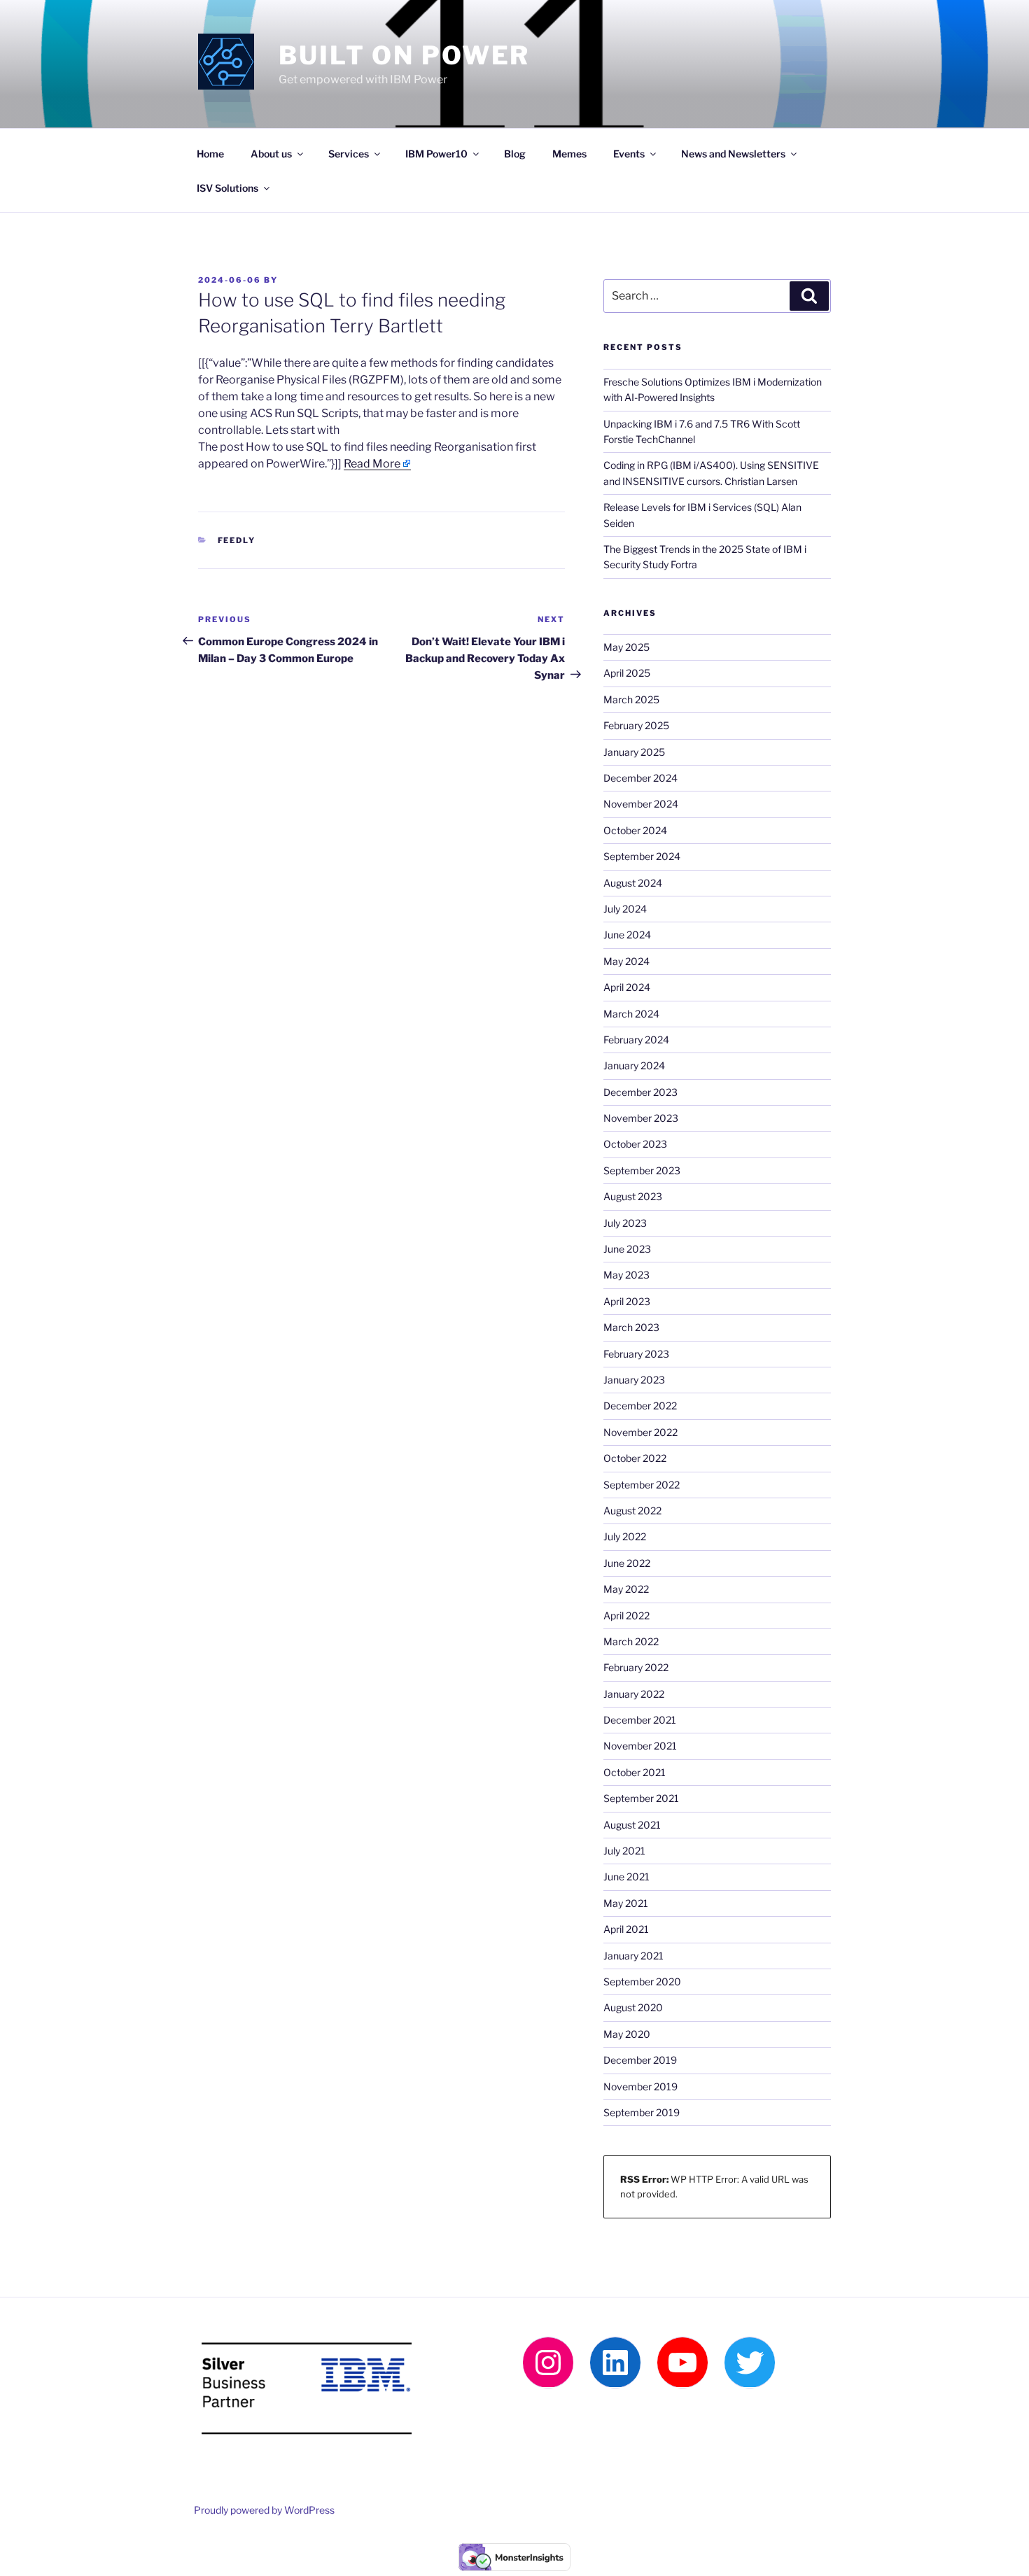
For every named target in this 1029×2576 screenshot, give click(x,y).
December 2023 (640, 1092)
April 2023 (627, 1301)
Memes (569, 154)
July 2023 (625, 1223)
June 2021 (626, 1877)
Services (349, 154)
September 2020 (642, 1982)
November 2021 (640, 1746)
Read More (372, 464)
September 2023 (642, 1170)
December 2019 (640, 2060)
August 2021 (632, 1825)
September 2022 (642, 1485)
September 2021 (641, 1798)
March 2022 (631, 1641)
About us (271, 154)
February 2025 (636, 725)
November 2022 (640, 1432)
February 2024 (636, 1040)
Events (629, 154)
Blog (515, 154)
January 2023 (634, 1380)
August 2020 (633, 2007)
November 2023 (641, 1118)
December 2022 (640, 1406)
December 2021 (640, 1720)
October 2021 (635, 1772)
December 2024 (640, 778)
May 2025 (626, 647)
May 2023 (626, 1275)
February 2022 (636, 1667)
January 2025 (634, 752)
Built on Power (404, 55)
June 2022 (627, 1563)
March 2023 (631, 1327)
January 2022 (634, 1694)
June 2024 (627, 935)
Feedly (237, 540)
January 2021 (633, 1956)
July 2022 (625, 1536)
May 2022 (626, 1589)
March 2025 (631, 699)
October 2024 (635, 830)
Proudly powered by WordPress (264, 2510)
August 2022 (632, 1511)
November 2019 (640, 2086)
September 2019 (642, 2112)
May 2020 (627, 2034)
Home (210, 154)
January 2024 (634, 1065)
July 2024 (625, 909)
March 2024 (631, 1014)
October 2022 (635, 1458)
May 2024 (626, 961)
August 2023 (633, 1196)
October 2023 (635, 1144)
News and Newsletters (733, 154)
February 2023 (636, 1354)
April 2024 (627, 987)
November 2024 (641, 804)
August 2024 (633, 883)
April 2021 (626, 1929)
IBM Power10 (436, 154)
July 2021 (624, 1851)
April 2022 (626, 1616)
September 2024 (642, 856)
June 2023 (627, 1249)
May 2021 (626, 1903)
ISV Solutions (227, 188)
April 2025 (627, 673)
